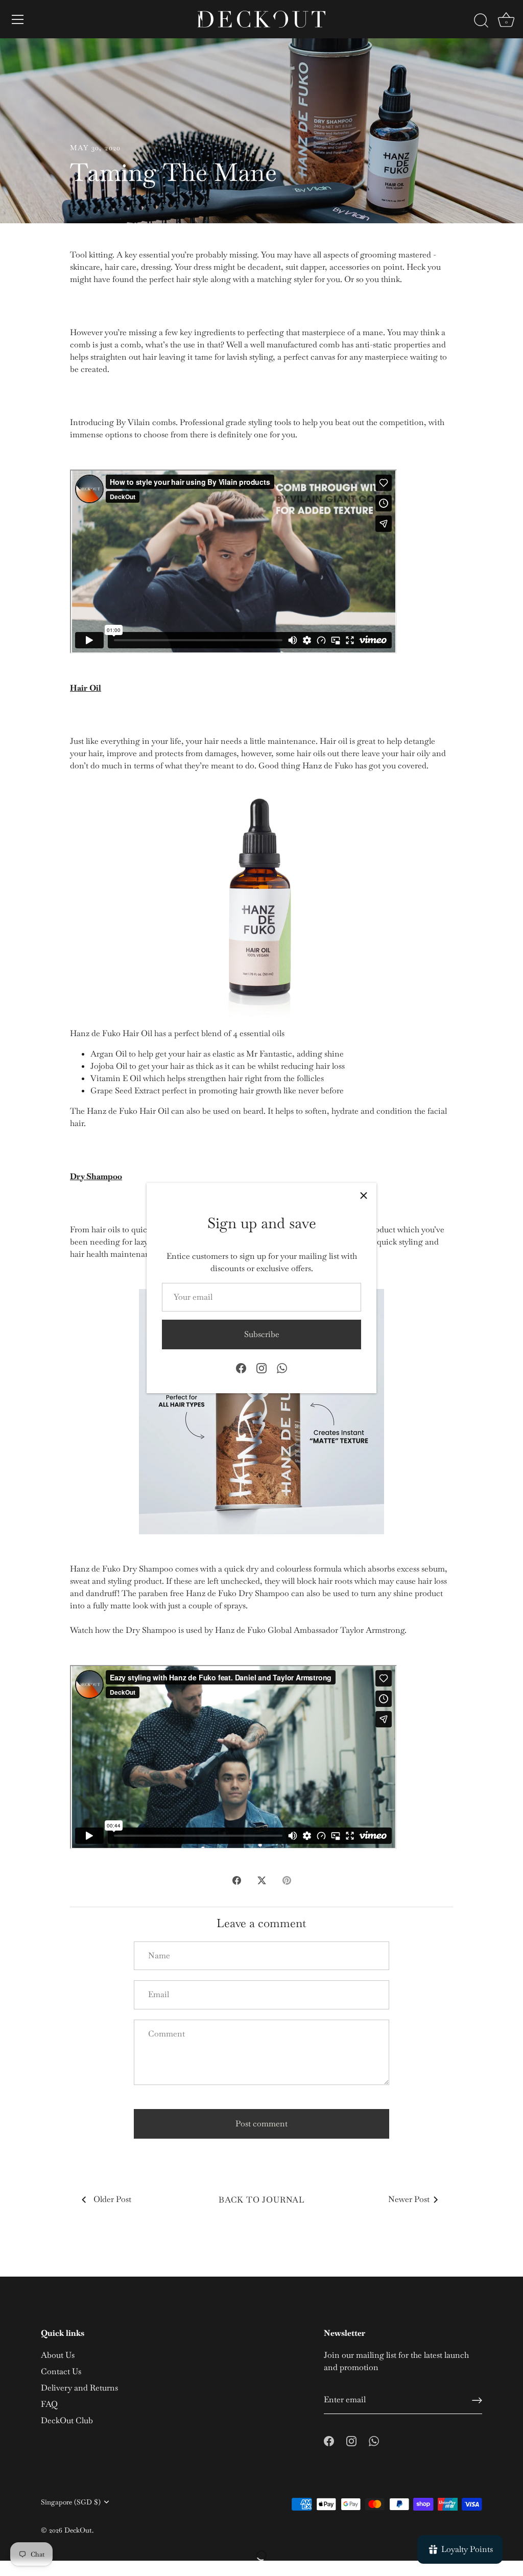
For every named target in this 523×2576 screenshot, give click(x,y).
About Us (58, 2355)
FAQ (49, 2404)
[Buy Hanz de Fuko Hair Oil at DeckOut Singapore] (261, 900)
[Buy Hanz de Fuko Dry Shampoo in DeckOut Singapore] (261, 1412)
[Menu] (18, 19)
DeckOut (78, 2530)
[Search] (481, 21)
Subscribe (262, 1334)
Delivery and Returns (79, 2388)
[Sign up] (477, 2400)
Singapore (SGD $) (71, 2502)
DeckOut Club (67, 2420)
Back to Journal (261, 2200)
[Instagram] (261, 1367)
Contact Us (61, 2371)
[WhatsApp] (282, 1367)
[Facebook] (241, 1367)
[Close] (364, 1196)
